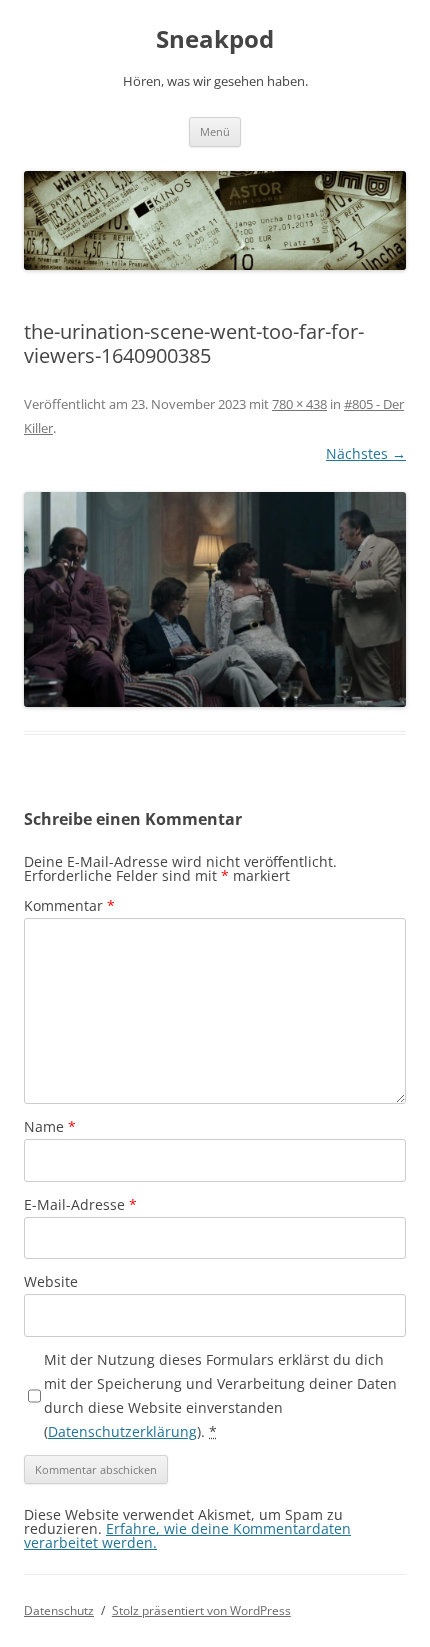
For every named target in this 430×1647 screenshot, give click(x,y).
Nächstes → (366, 453)
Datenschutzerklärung (122, 1431)
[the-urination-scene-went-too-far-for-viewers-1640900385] (215, 599)
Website (51, 1281)
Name (50, 1126)
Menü (215, 131)
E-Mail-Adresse (80, 1204)
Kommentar (69, 905)
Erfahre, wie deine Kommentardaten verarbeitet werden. (187, 1535)
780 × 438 (299, 404)
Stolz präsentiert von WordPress (201, 1610)
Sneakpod (215, 39)
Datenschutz (59, 1610)
